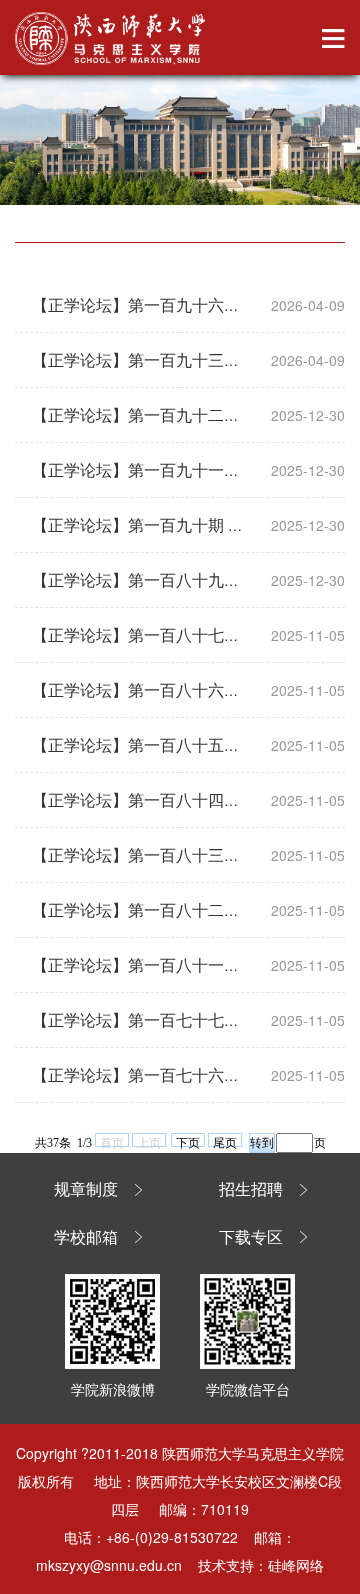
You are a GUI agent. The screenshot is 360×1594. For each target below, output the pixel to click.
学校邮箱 (86, 1237)
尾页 (225, 1141)
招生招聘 (251, 1189)
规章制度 (86, 1189)
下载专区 (251, 1237)
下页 (188, 1141)
